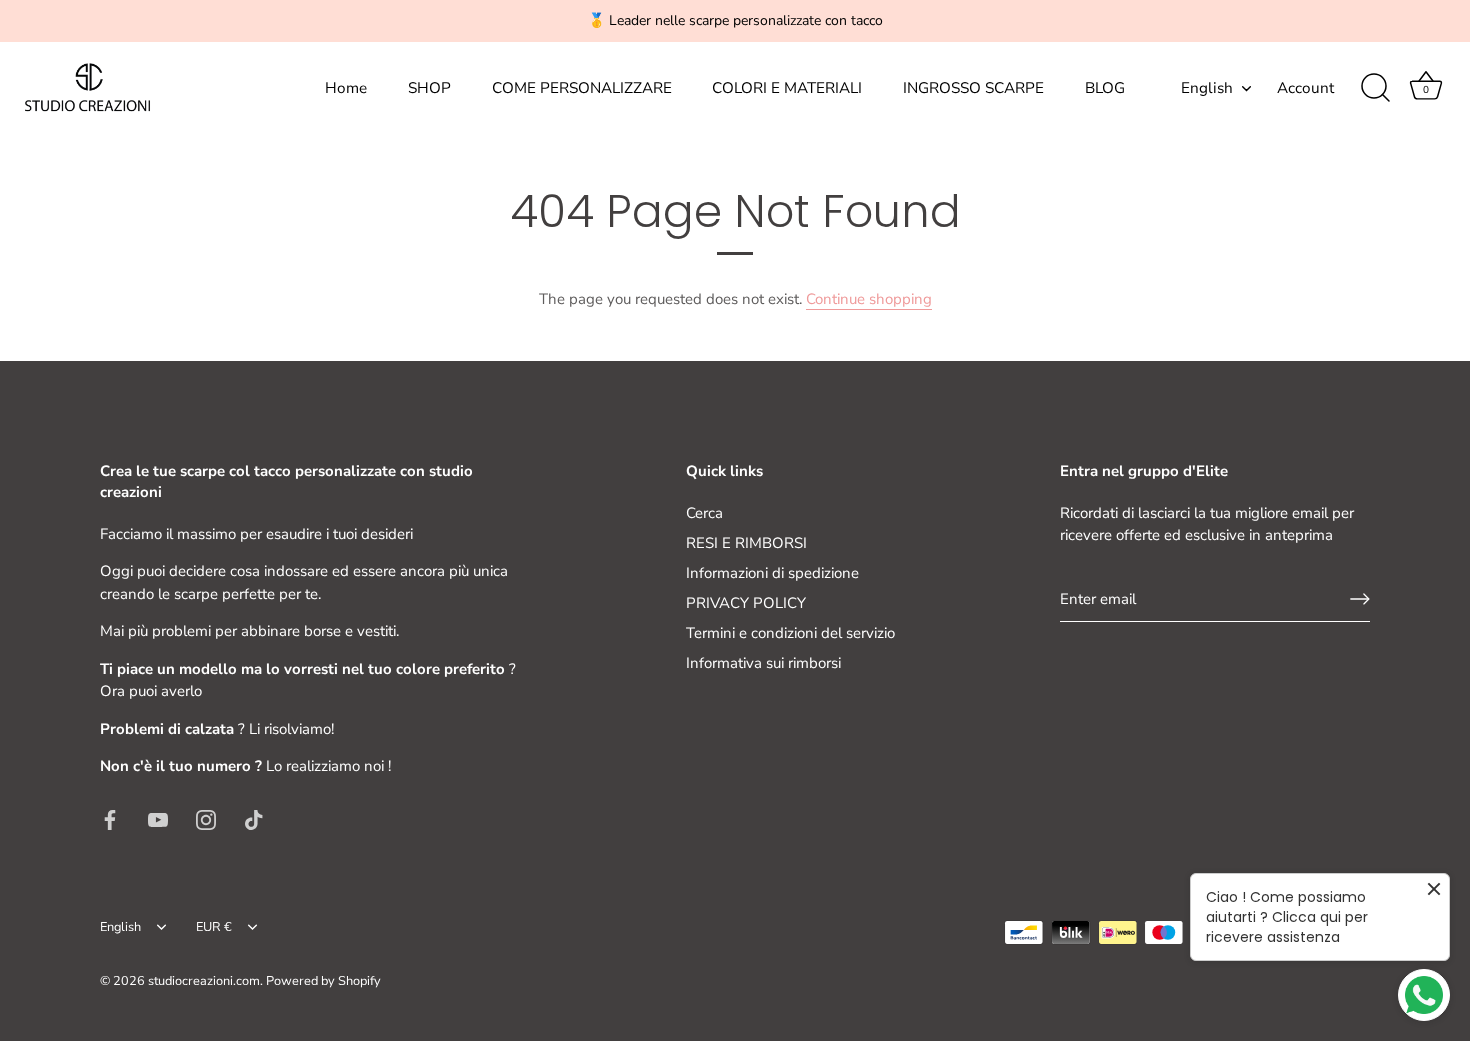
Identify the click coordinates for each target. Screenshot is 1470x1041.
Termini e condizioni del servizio (790, 633)
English (1207, 88)
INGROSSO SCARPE (973, 88)
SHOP (429, 88)
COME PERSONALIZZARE (582, 88)
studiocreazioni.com (204, 981)
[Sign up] (1360, 599)
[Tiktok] (254, 819)
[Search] (1375, 88)
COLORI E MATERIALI (787, 88)
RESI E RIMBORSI (746, 543)
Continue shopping (869, 299)
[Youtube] (158, 819)
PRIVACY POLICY (746, 603)
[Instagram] (206, 819)
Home (346, 88)
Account (1305, 88)
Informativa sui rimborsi (763, 663)
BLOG (1105, 88)
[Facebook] (110, 819)
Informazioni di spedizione (772, 573)
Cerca (704, 513)
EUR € (214, 928)
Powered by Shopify (323, 981)
